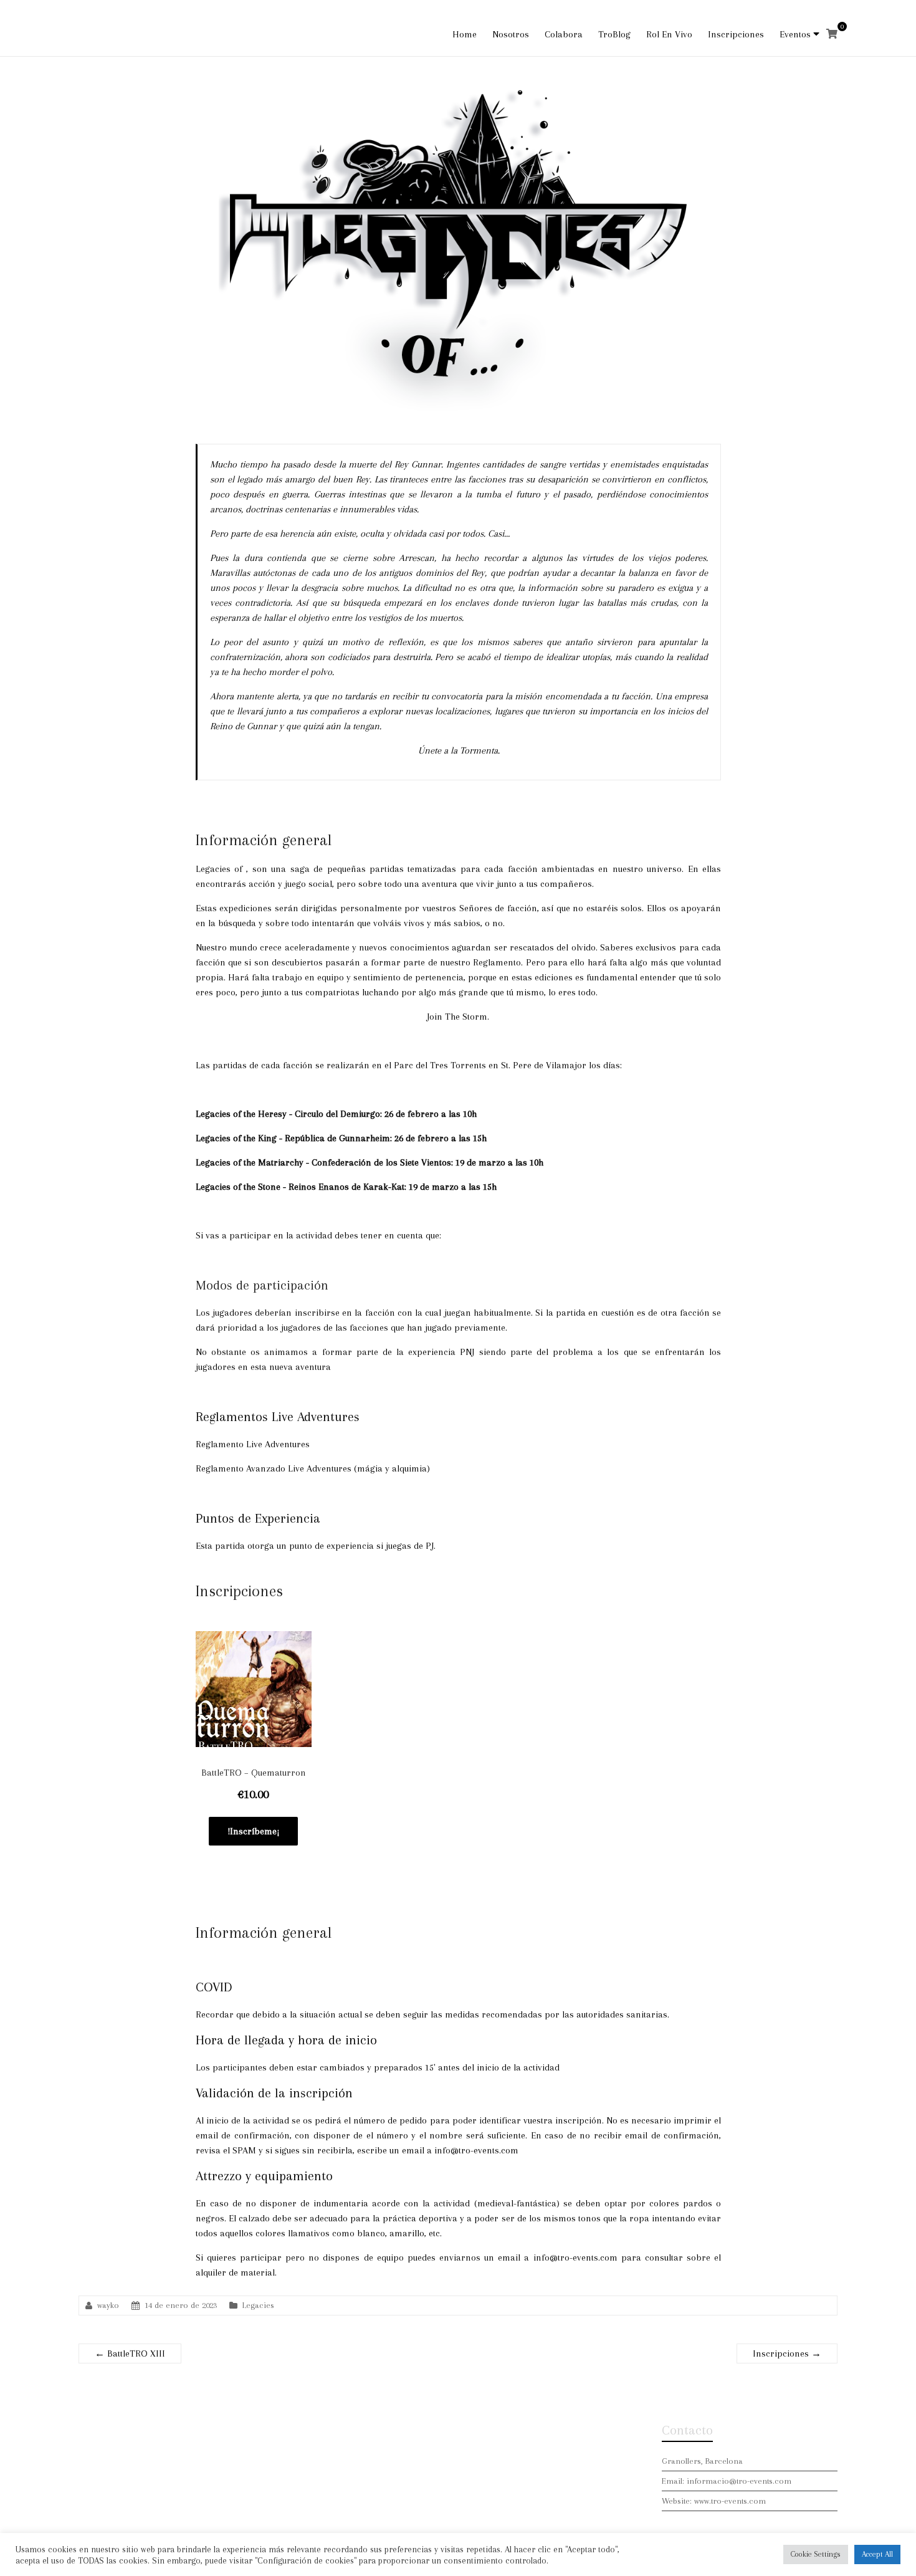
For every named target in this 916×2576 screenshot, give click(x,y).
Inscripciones (736, 34)
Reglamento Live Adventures (253, 1444)
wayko (108, 2305)
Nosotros (511, 34)
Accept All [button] (877, 2554)
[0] (832, 34)
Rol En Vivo (669, 34)
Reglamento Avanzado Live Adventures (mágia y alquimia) (313, 1468)
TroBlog (614, 34)
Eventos (795, 34)
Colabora (564, 34)
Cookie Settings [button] (816, 2554)
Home (465, 34)
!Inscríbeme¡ (253, 1831)
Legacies (258, 2305)
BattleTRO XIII (130, 2353)
